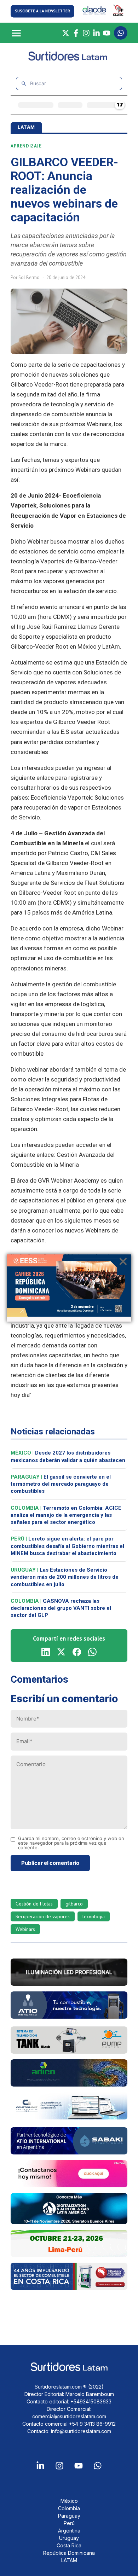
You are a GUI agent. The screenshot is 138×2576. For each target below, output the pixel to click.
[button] (42, 11)
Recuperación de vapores (43, 1916)
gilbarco (74, 1904)
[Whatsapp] (98, 2466)
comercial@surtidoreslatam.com (69, 2416)
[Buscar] (24, 84)
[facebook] (77, 1652)
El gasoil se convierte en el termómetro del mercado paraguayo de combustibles (61, 1484)
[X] (66, 33)
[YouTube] (107, 33)
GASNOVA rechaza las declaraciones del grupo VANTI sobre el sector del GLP (61, 1608)
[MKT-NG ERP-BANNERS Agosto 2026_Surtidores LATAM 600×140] (69, 2117)
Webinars (25, 1929)
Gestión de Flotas (34, 1904)
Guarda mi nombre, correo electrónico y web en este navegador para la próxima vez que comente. (71, 1843)
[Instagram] (86, 33)
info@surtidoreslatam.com (81, 2431)
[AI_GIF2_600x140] (69, 2017)
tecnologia (94, 1916)
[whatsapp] (92, 1652)
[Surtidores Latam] (69, 59)
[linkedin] (46, 1652)
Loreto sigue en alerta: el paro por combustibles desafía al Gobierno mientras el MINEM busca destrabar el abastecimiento (67, 1546)
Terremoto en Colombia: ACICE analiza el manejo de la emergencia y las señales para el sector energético (66, 1515)
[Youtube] (79, 2466)
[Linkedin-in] (40, 2466)
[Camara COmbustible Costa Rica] (69, 2288)
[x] (61, 1652)
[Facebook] (76, 33)
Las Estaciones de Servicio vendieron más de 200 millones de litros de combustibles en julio (65, 1577)
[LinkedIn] (96, 33)
